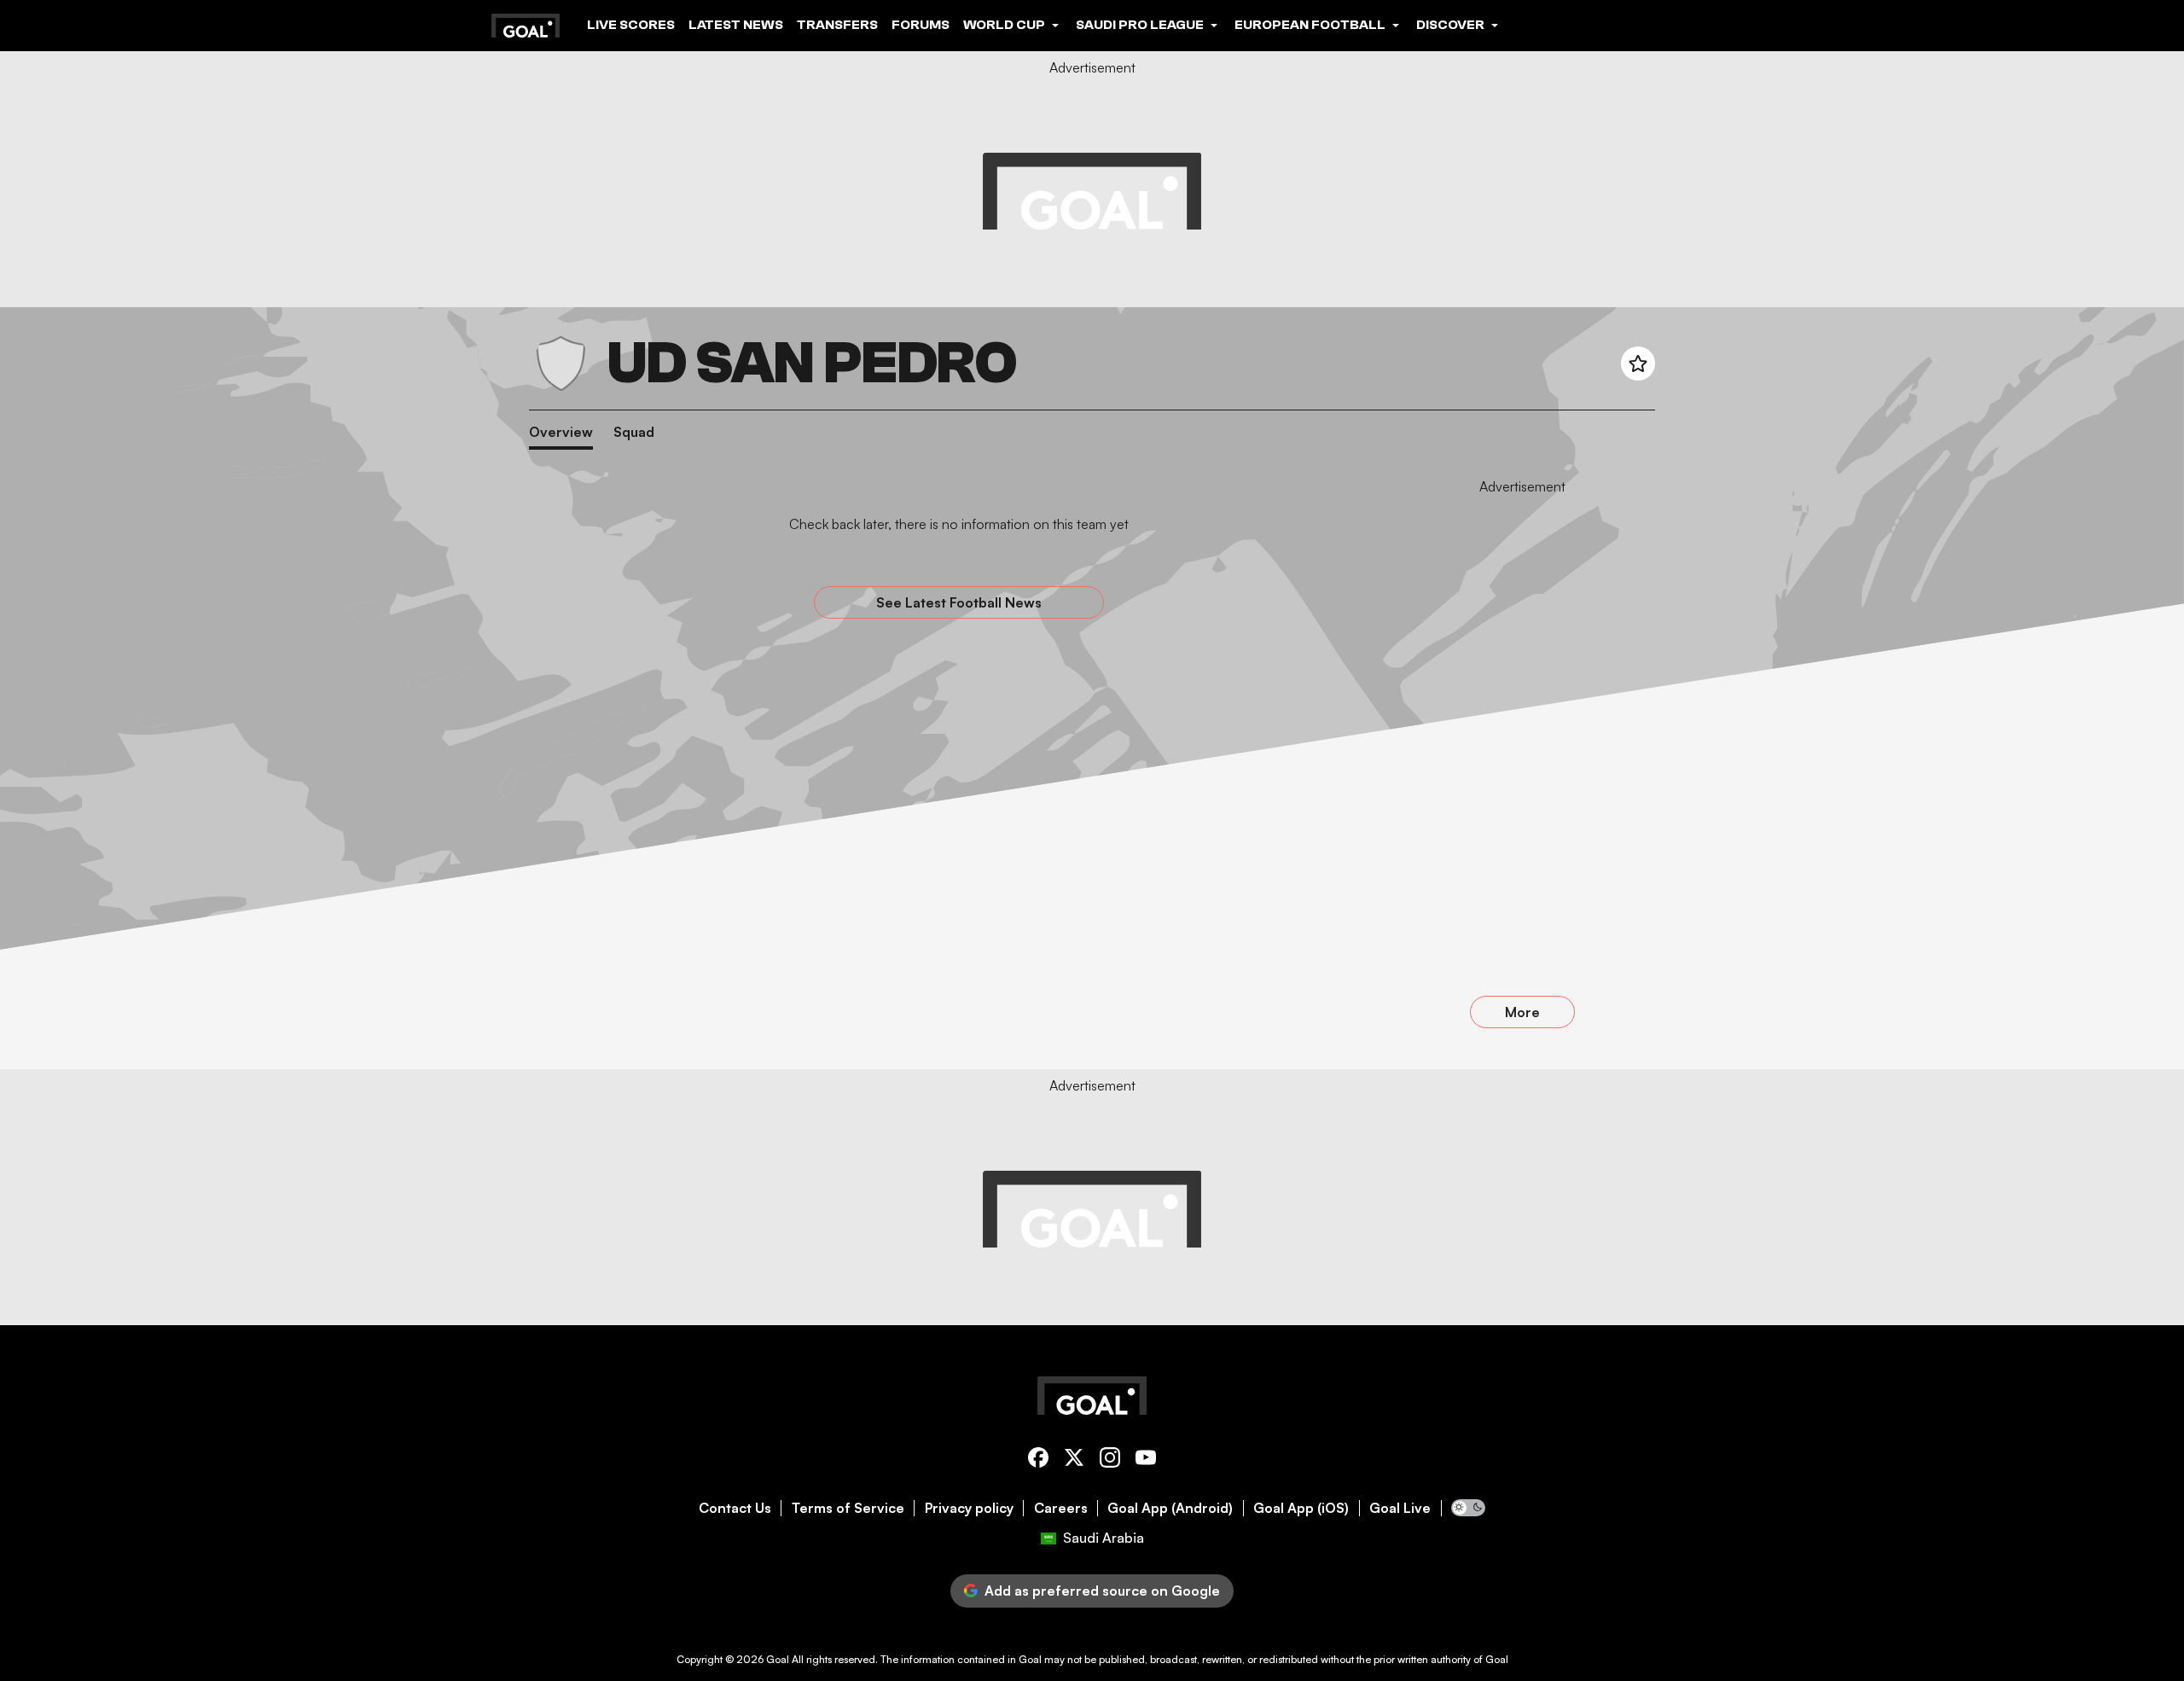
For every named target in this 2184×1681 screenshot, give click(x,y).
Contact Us (735, 1508)
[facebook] (1038, 1460)
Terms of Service (848, 1508)
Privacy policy (969, 1508)
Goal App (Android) (1170, 1508)
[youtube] (1146, 1460)
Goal (778, 1659)
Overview (561, 432)
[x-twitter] (1074, 1460)
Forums (921, 25)
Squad (634, 432)
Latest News (736, 25)
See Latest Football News (959, 602)
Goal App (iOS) (1301, 1508)
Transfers (837, 25)
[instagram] (1110, 1460)
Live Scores (631, 25)
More (1522, 1012)
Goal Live (1400, 1508)
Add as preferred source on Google (1102, 1591)
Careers (1061, 1508)
